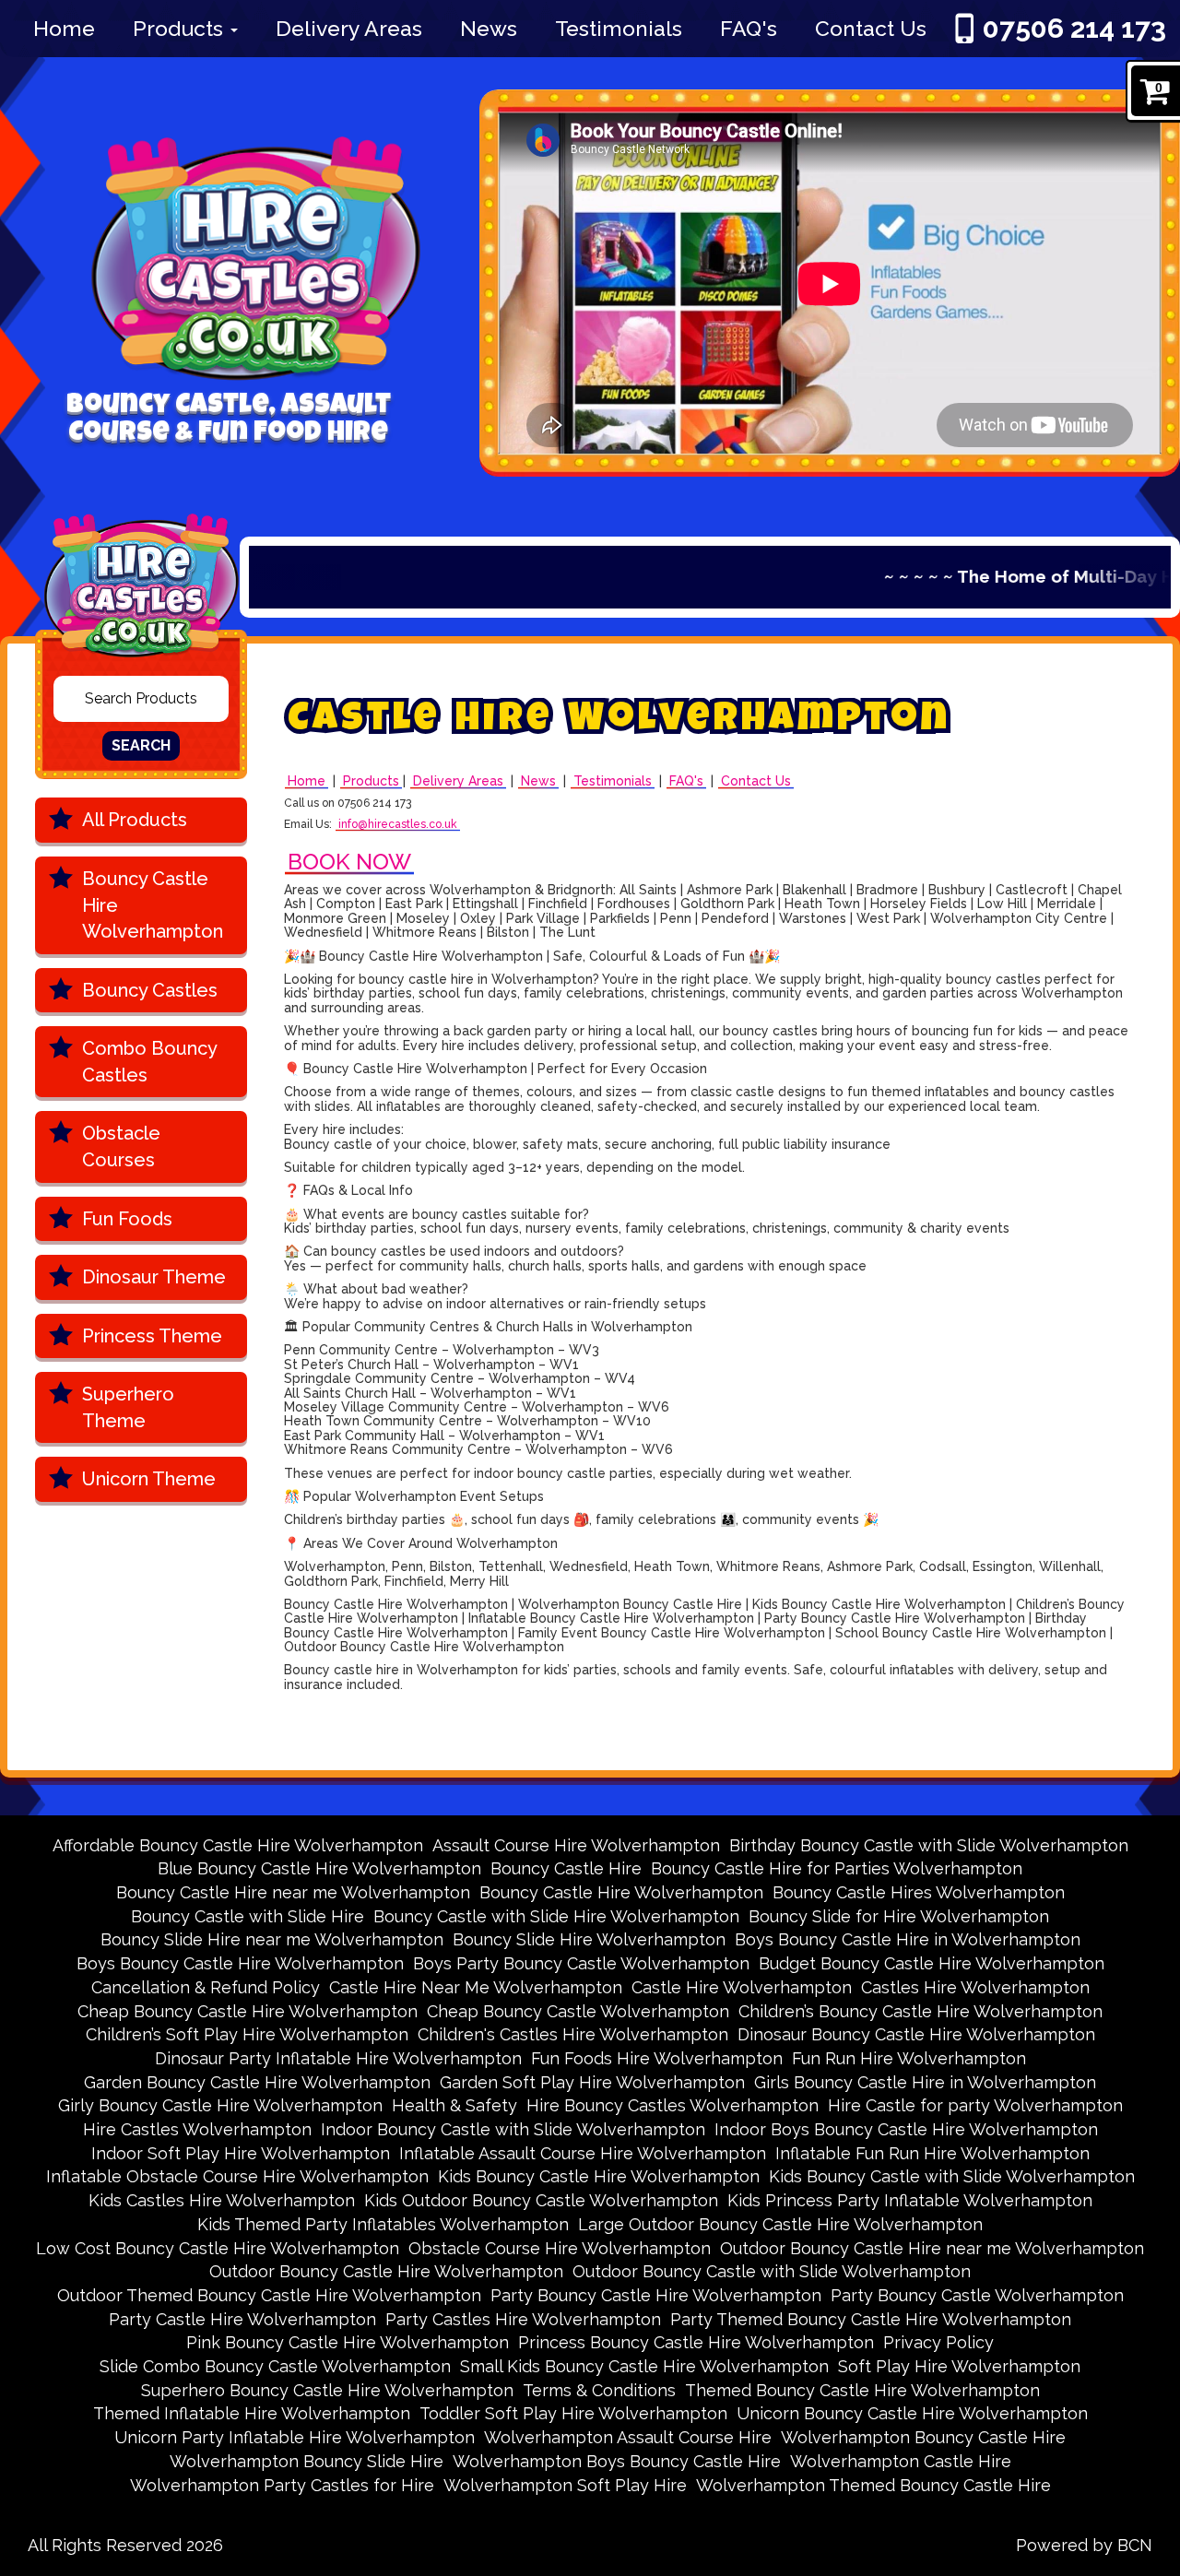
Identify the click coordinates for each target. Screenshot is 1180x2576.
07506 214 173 (1074, 28)
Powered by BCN (1084, 2545)
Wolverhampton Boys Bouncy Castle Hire (617, 2461)
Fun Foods (127, 1219)
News (489, 28)
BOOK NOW (349, 862)
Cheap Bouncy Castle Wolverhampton (578, 2011)
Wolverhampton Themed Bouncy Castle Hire (873, 2485)
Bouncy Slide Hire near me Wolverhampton (272, 1939)
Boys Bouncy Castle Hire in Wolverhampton (908, 1939)
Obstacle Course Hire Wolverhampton (560, 2248)
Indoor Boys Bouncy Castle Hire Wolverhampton (906, 2129)
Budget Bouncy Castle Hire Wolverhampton (932, 1963)
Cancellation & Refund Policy (206, 1987)
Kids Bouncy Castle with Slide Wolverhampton (952, 2176)
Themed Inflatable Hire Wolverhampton (252, 2413)
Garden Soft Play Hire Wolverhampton (592, 2082)
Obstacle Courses (121, 1146)
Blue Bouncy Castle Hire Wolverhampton (319, 1868)
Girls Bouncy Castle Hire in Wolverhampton (925, 2082)
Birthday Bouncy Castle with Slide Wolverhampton (929, 1845)
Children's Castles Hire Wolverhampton (573, 2034)
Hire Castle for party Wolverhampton (975, 2105)
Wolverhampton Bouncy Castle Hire (923, 2437)
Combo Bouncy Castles (150, 1062)
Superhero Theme (128, 1407)
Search (141, 745)
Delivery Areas (349, 28)
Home (64, 28)
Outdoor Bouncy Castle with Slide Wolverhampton (772, 2271)
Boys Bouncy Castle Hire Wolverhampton (240, 1963)
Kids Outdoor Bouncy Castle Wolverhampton (541, 2200)
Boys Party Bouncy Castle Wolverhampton (581, 1963)
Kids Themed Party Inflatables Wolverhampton (383, 2224)
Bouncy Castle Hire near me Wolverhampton (293, 1892)
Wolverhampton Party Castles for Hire (282, 2485)
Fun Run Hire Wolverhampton (909, 2058)
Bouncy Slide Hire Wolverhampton (589, 1939)
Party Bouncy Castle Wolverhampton (977, 2295)
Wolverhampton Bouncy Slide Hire (307, 2461)
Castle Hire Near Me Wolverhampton (476, 1987)
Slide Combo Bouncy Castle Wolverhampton (275, 2366)
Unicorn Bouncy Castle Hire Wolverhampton (912, 2413)
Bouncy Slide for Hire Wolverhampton (899, 1916)
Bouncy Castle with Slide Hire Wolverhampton (556, 1916)
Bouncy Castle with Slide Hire (248, 1916)
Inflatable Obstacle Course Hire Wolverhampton (237, 2176)
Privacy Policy (938, 2342)
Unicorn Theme (149, 1479)
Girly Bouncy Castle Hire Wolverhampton (220, 2105)
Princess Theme (152, 1336)
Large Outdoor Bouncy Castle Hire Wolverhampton (780, 2224)
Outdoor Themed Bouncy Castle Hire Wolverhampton (269, 2295)
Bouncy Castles (150, 990)
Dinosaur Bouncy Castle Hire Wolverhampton (916, 2034)
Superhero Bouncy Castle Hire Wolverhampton (327, 2390)
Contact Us (871, 28)
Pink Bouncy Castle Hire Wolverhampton (348, 2342)
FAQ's (749, 28)
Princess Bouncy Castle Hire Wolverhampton (696, 2342)
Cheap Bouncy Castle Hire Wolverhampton (248, 2011)
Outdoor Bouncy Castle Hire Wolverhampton (386, 2271)
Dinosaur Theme (154, 1277)
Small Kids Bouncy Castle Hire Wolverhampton (644, 2366)
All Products (135, 820)
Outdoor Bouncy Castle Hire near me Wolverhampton (932, 2248)
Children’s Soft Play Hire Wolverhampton (247, 2034)
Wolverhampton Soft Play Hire (565, 2485)
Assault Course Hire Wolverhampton (576, 1845)
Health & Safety (454, 2105)
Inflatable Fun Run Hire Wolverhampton (932, 2153)
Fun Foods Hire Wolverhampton (657, 2058)
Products (181, 28)
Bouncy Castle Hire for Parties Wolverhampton (837, 1868)
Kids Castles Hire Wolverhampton (222, 2200)
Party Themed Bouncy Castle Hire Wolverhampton (871, 2319)
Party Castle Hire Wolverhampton (242, 2319)
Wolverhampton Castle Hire (901, 2461)
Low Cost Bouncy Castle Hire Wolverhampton (218, 2248)
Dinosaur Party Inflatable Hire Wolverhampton (338, 2058)
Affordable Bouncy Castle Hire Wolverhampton (238, 1845)
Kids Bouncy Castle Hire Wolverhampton (599, 2176)
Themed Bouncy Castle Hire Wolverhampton (862, 2390)
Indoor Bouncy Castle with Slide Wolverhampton (513, 2129)
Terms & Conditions (599, 2390)
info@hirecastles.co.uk (398, 825)
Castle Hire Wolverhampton (742, 1987)
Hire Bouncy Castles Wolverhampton (673, 2105)
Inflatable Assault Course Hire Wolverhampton (583, 2153)
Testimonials (619, 28)
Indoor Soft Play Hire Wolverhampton (241, 2153)
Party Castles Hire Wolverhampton (523, 2319)
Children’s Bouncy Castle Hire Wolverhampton (920, 2011)
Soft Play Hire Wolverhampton (959, 2366)
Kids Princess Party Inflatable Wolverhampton (910, 2200)
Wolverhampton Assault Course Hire (628, 2437)
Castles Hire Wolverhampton (975, 1987)
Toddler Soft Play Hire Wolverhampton (573, 2413)
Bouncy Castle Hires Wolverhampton (919, 1892)
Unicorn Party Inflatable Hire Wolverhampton (295, 2437)
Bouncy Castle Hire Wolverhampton (153, 905)
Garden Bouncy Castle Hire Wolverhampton (257, 2082)
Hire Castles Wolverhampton (197, 2129)
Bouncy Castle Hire (566, 1868)
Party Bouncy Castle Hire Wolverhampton (656, 2295)
